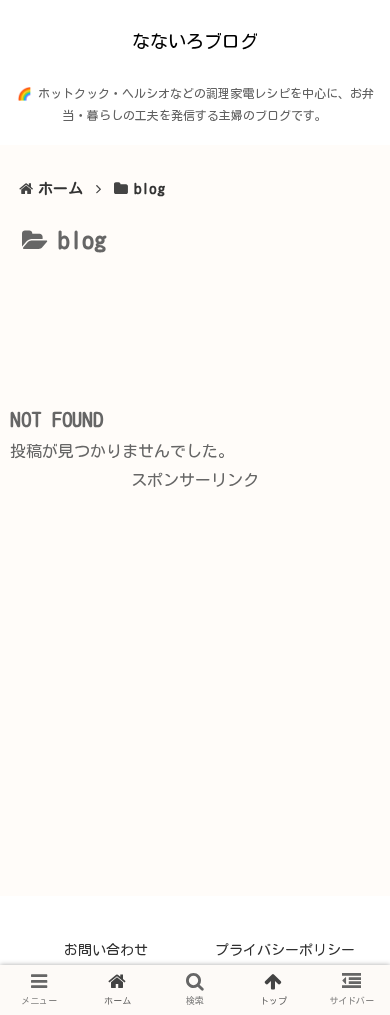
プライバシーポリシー (285, 950)
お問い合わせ (106, 950)
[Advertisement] (195, 322)
